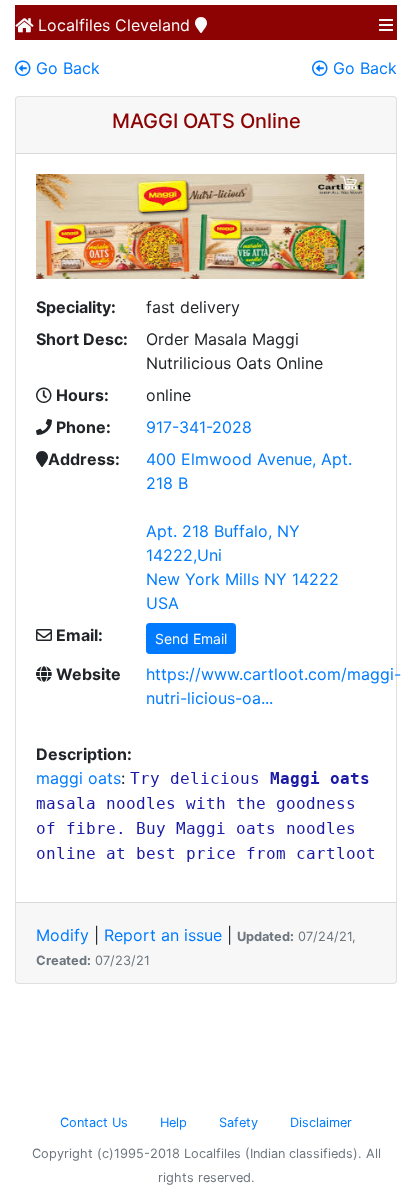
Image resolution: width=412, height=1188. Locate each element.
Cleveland (152, 25)
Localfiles (71, 25)
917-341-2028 (199, 427)
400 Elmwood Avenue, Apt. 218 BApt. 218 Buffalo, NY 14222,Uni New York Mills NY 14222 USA (249, 531)
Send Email (191, 638)
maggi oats (78, 778)
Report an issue (163, 935)
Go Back (65, 68)
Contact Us (94, 1122)
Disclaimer (321, 1122)
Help (173, 1122)
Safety (238, 1122)
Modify (62, 935)
